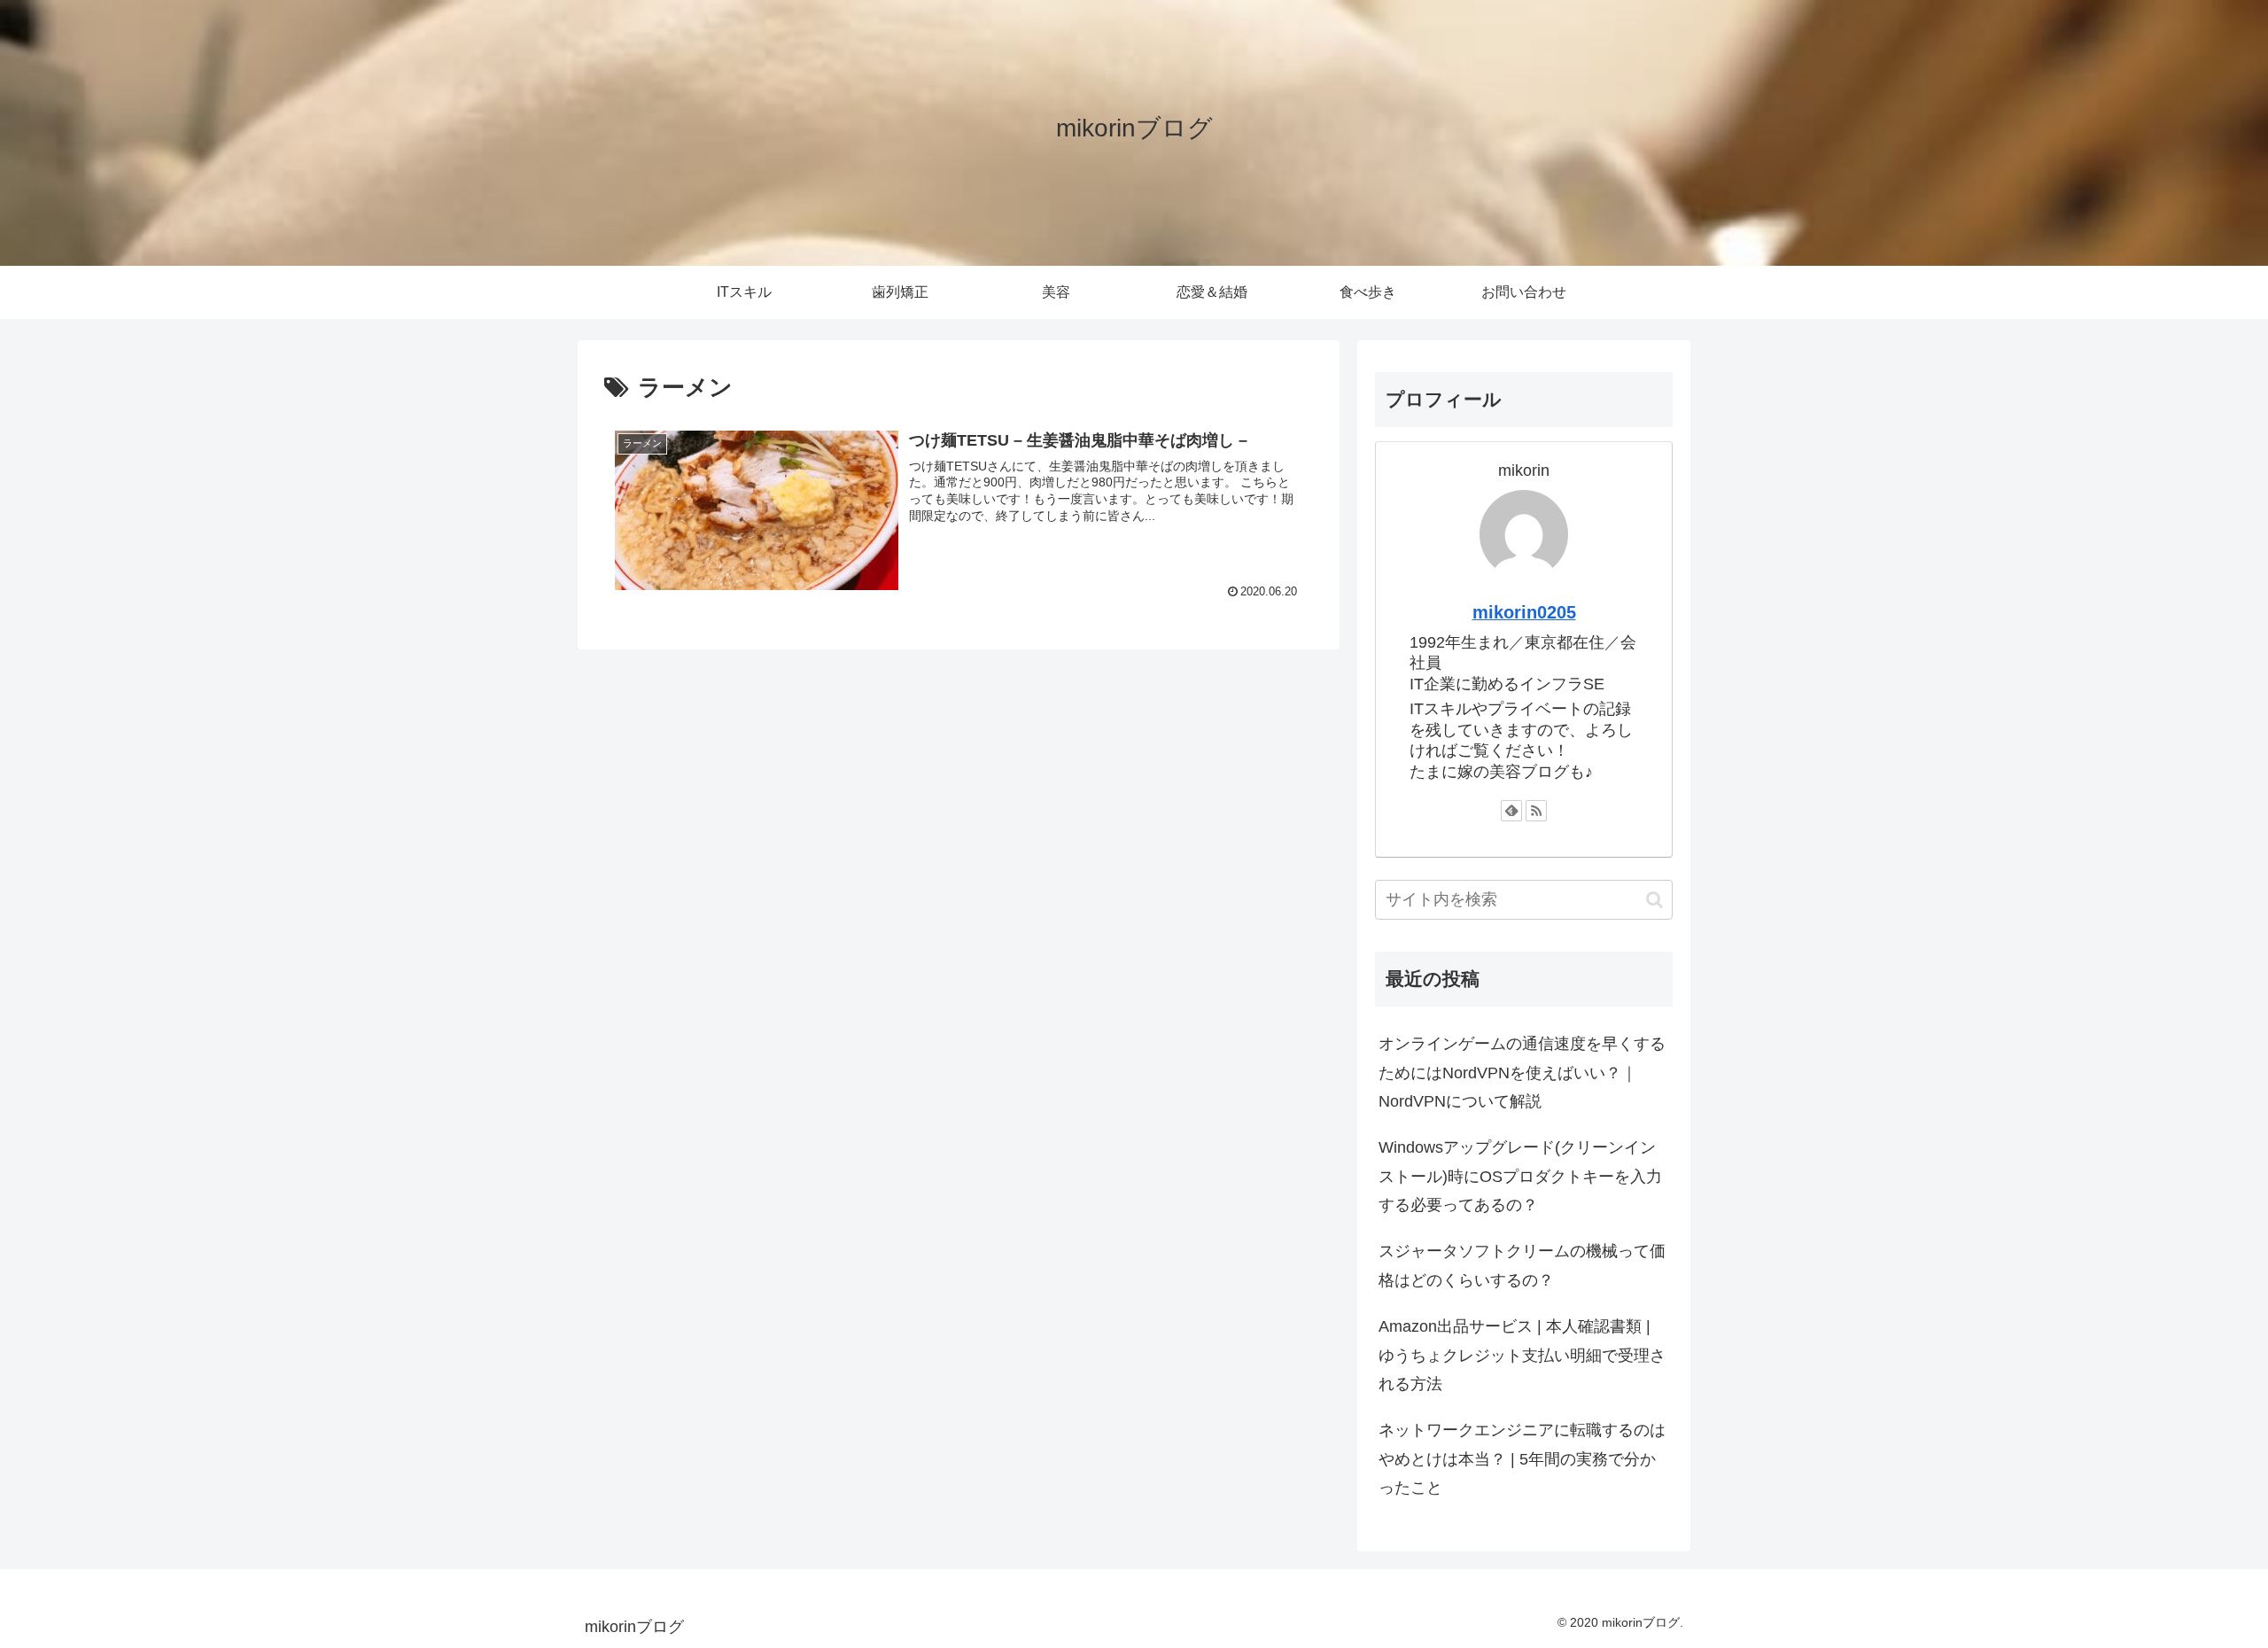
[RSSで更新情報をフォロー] (1536, 811)
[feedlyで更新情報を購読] (1511, 811)
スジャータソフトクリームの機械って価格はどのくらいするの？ (1522, 1265)
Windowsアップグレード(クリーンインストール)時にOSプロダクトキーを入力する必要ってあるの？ (1520, 1176)
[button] (1654, 900)
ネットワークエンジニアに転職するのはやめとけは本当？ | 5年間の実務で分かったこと (1522, 1459)
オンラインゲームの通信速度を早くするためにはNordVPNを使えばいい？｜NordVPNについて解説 (1522, 1073)
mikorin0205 (1524, 612)
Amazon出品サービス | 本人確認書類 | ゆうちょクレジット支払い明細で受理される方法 (1522, 1355)
